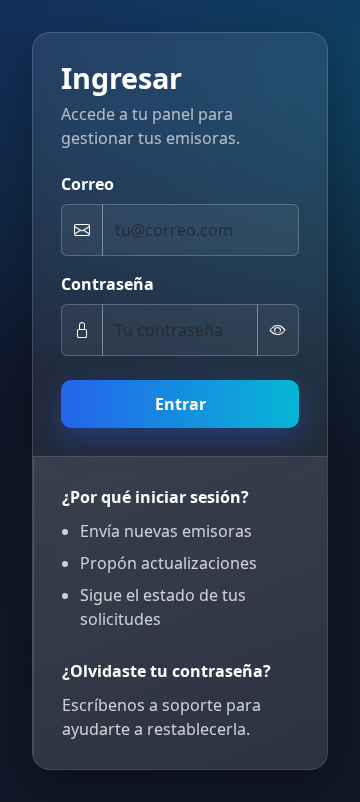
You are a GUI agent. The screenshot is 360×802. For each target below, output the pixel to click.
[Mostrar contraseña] (278, 330)
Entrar (180, 404)
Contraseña (107, 284)
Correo (87, 184)
